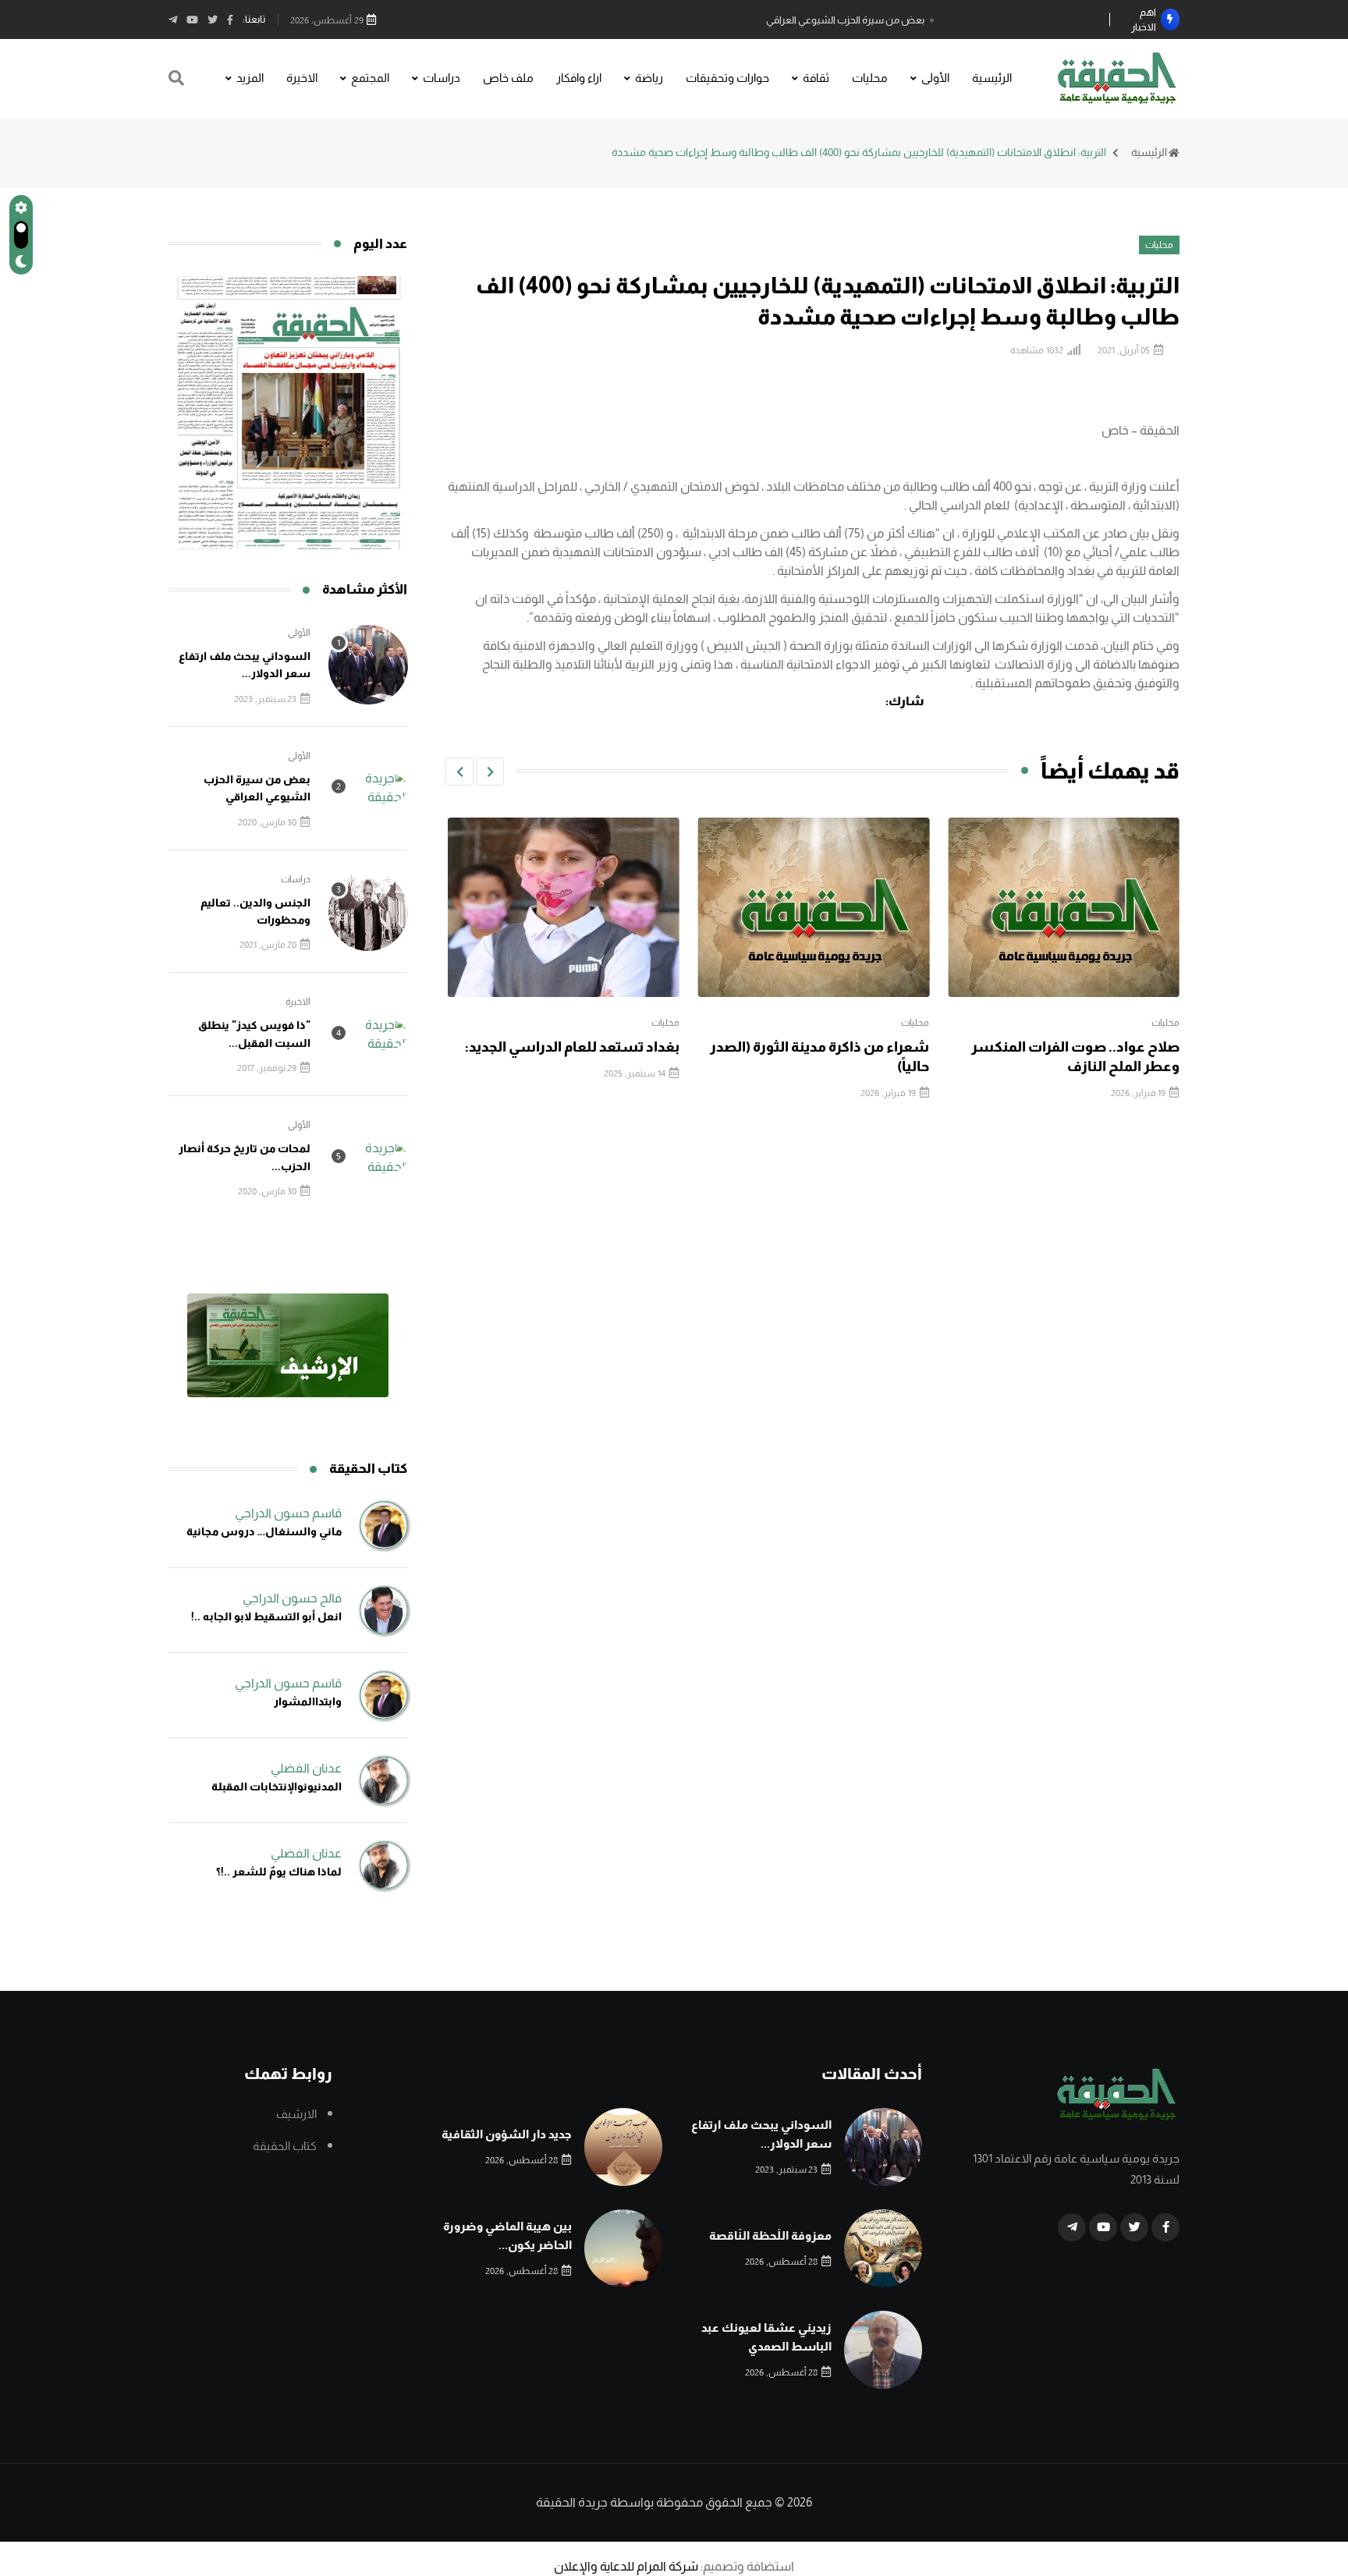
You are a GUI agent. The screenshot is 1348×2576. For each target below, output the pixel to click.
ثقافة (816, 78)
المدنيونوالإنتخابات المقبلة (277, 1787)
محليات (870, 78)
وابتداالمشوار (308, 1701)
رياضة (649, 78)
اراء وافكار (579, 78)
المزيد (250, 78)
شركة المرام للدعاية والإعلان (626, 2566)
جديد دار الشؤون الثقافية (507, 2134)
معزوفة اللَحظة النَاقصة (770, 2235)
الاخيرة (302, 78)
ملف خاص (508, 78)
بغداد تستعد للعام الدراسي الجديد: (822, 1047)
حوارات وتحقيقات (727, 78)
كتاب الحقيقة (285, 2146)
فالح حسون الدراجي (292, 1598)
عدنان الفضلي (306, 1768)
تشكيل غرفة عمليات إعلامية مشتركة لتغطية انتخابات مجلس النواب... (578, 1066)
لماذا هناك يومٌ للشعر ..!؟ (279, 1872)
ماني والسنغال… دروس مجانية (264, 1531)
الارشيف (296, 2114)
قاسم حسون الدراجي (288, 1513)
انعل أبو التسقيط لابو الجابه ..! (266, 1616)
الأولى (935, 78)
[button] (490, 772)
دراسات (442, 78)
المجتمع (370, 78)
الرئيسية (992, 78)
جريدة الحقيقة (572, 2502)
